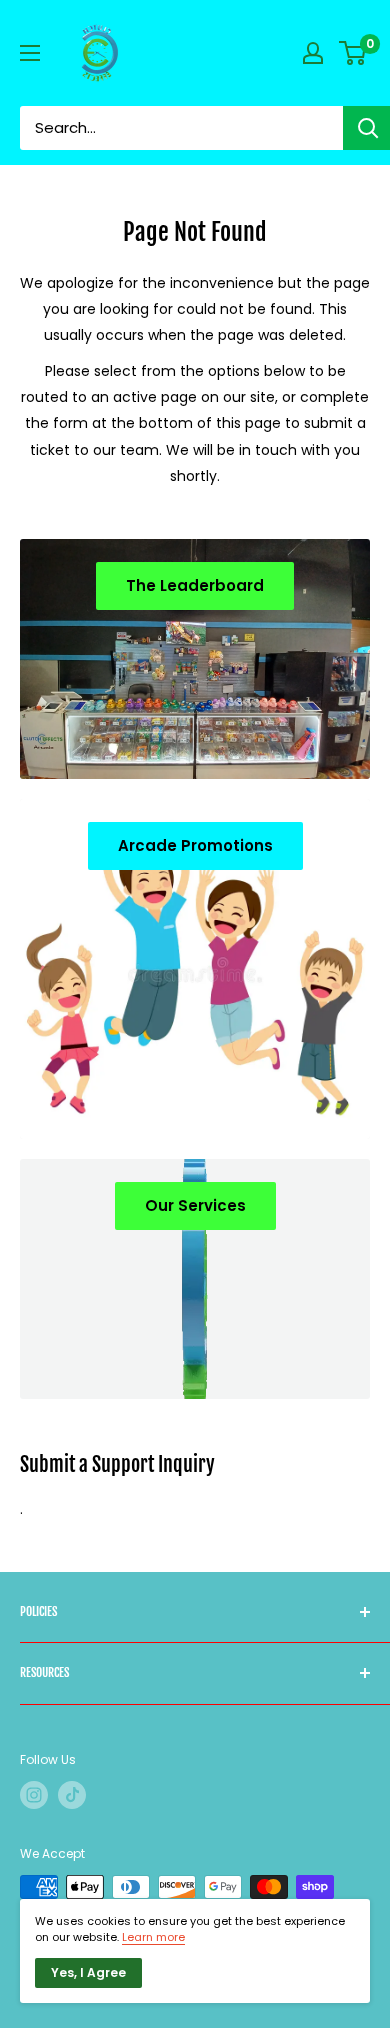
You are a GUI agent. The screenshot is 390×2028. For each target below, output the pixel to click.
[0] (353, 53)
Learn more (153, 1937)
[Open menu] (30, 53)
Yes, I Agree (88, 1972)
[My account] (313, 53)
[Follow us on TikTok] (72, 1795)
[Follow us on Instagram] (34, 1795)
